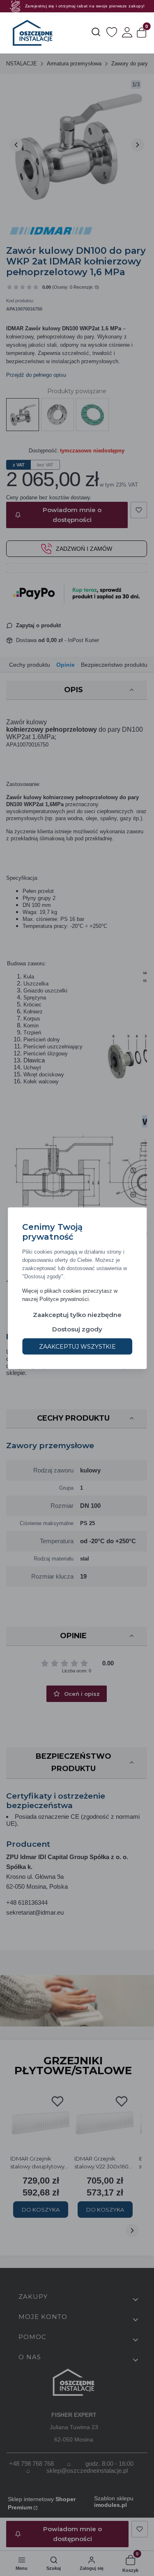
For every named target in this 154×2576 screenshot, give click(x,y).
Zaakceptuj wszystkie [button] (77, 1346)
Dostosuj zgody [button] (77, 1329)
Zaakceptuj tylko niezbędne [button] (77, 1314)
